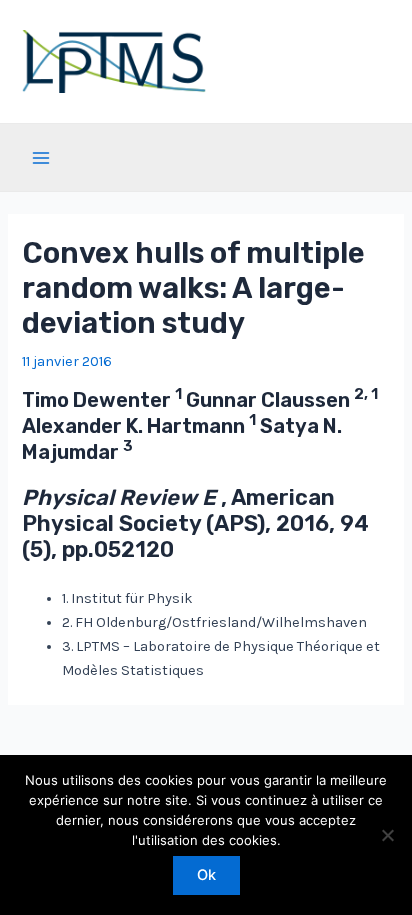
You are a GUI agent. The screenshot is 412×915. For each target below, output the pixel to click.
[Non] (387, 835)
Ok (206, 875)
